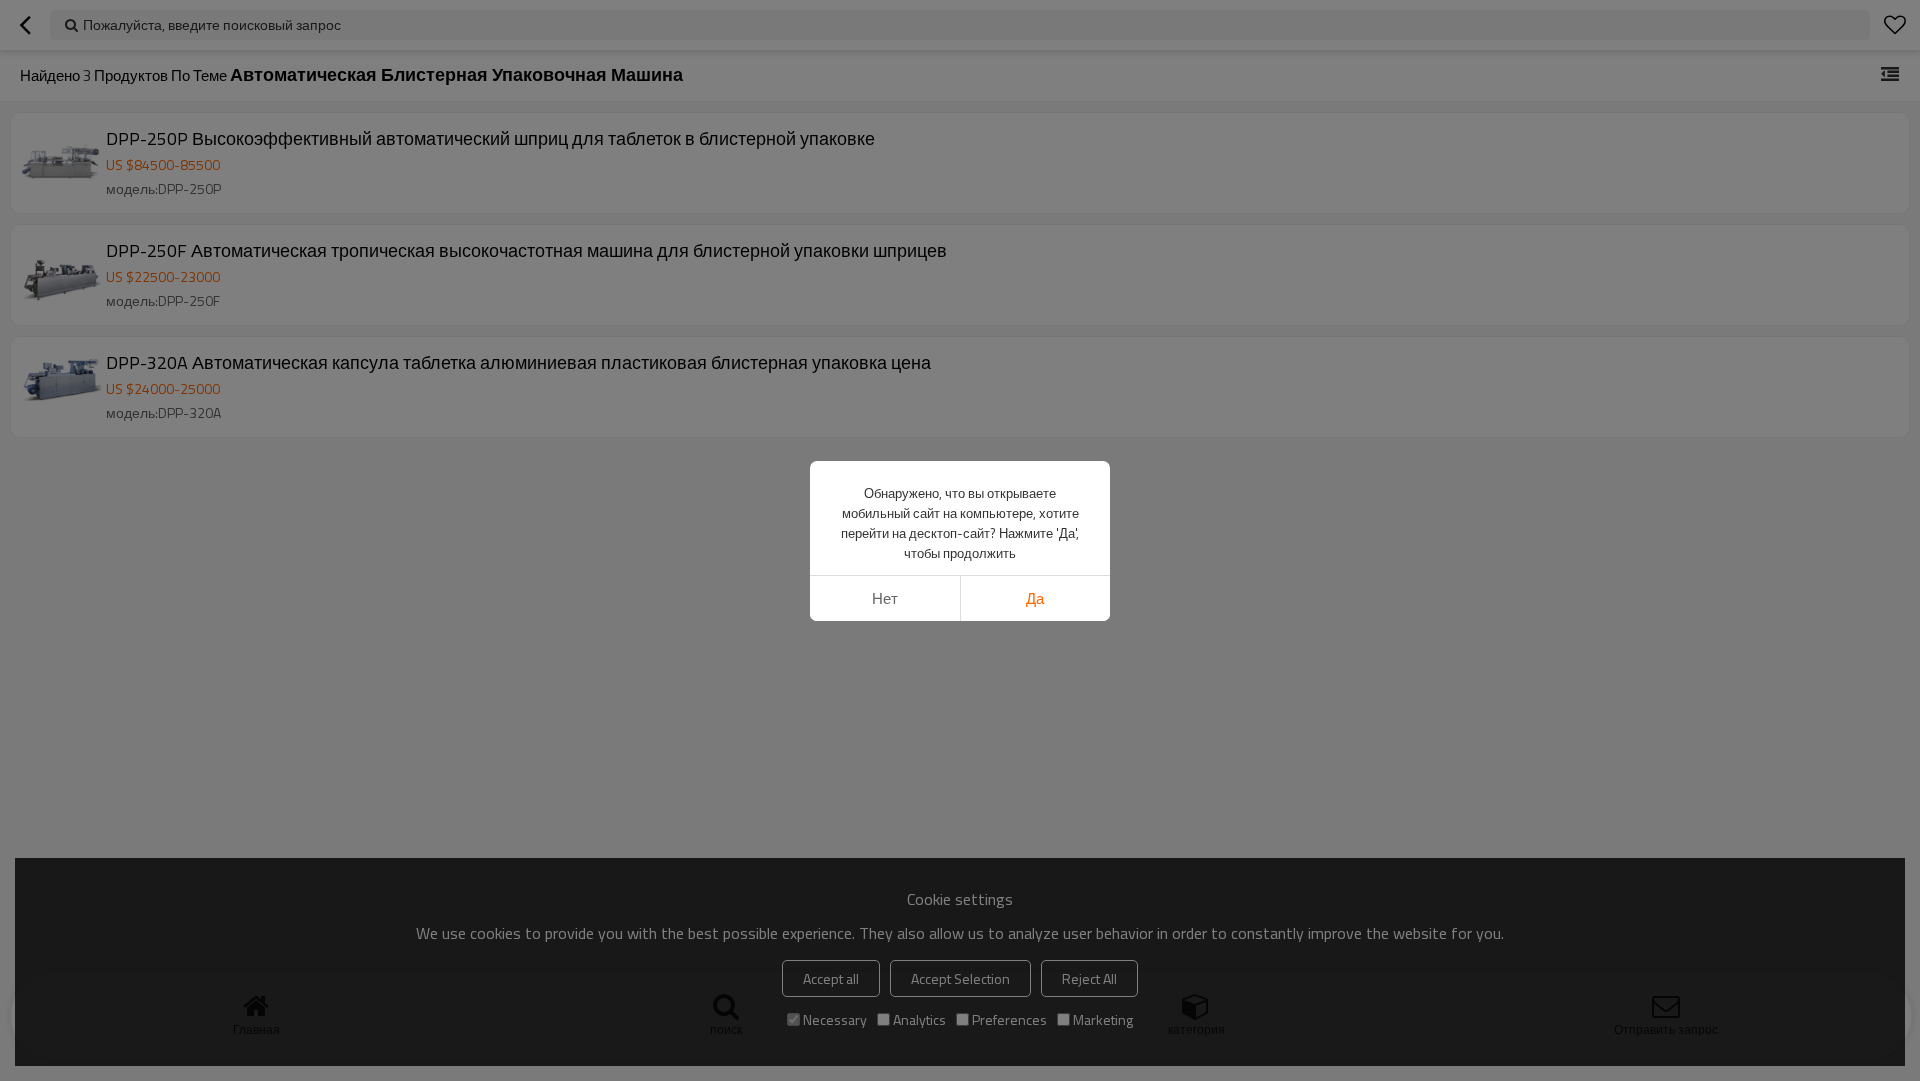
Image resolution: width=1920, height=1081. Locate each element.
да (1035, 598)
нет (885, 598)
